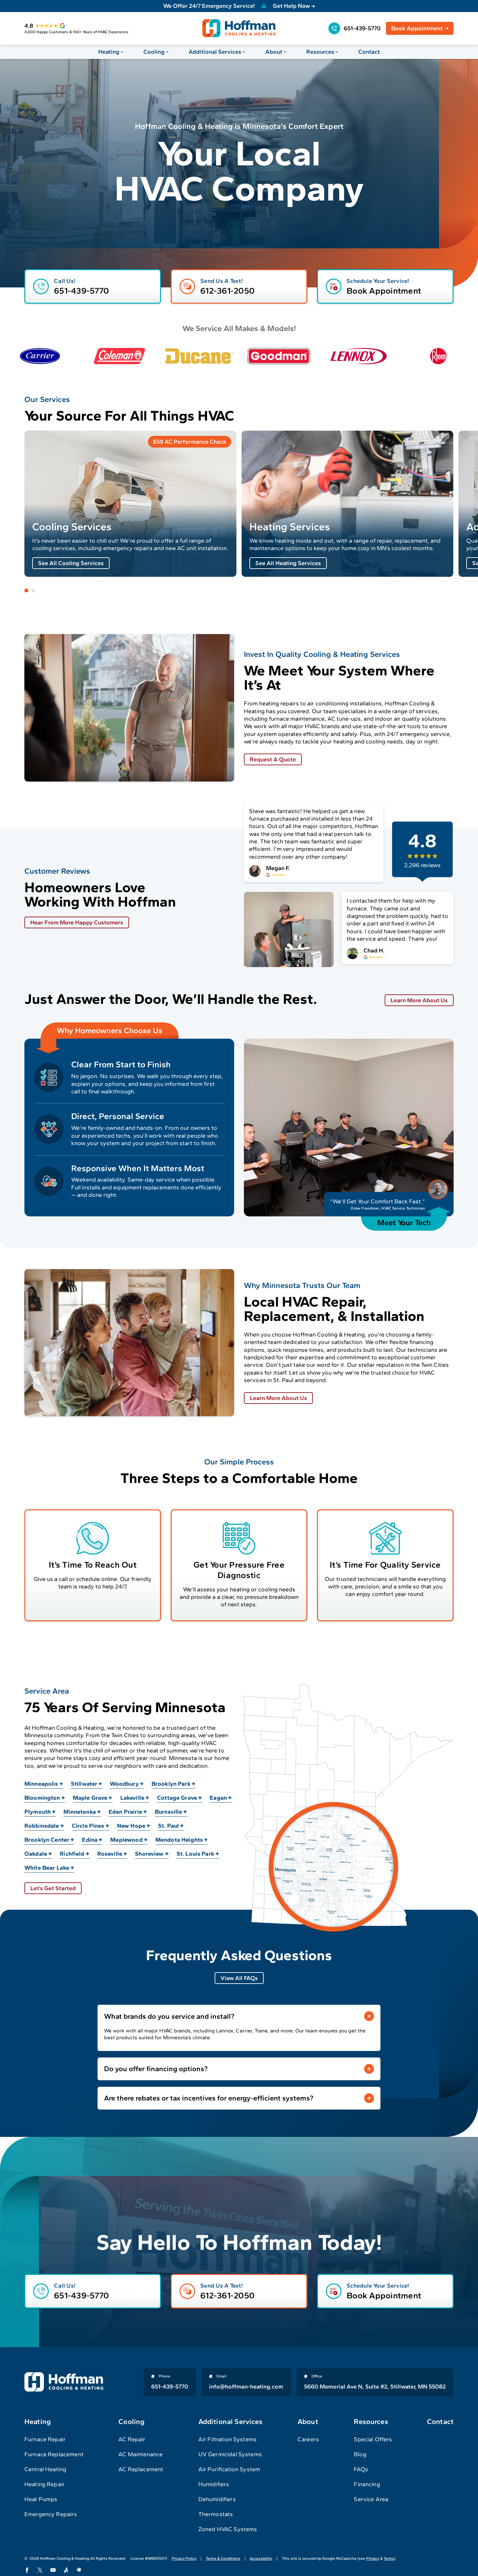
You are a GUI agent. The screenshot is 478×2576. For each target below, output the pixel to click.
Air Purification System (229, 2469)
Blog (360, 2454)
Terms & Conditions (223, 2558)
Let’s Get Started (53, 1888)
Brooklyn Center (47, 1840)
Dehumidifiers (217, 2499)
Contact (369, 52)
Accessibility (261, 2558)
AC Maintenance (140, 2454)
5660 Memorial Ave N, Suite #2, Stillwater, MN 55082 (375, 2387)
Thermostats (216, 2514)
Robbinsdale (42, 1826)
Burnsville (169, 1812)
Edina (90, 1840)
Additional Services (215, 52)
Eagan (218, 1798)
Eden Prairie (125, 1812)
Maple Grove (90, 1798)
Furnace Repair (45, 2439)
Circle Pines (88, 1826)
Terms (389, 2558)
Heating (109, 52)
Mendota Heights (179, 1840)
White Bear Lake (47, 1868)
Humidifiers (214, 2484)
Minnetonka (80, 1812)
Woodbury (124, 1784)
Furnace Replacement (54, 2454)
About (274, 52)
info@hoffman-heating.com (246, 2387)
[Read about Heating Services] (348, 504)
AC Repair (132, 2439)
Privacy (373, 2558)
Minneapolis (41, 1784)
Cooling (154, 52)
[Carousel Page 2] (33, 590)
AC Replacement (141, 2469)
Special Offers (373, 2439)
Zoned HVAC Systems (228, 2529)
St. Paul (168, 1826)
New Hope (131, 1826)
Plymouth (38, 1812)
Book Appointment (417, 28)
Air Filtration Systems (227, 2439)
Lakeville (132, 1798)
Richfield (72, 1854)
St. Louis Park (195, 1854)
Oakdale (36, 1854)
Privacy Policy (184, 2558)
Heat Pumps (41, 2499)
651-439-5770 (362, 28)
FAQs (361, 2469)
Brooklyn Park (171, 1784)
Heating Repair (45, 2484)
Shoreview (149, 1854)
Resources (320, 52)
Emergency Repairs (51, 2514)
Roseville (110, 1854)
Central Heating (45, 2469)
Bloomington (42, 1798)
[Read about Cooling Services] (130, 504)
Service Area (371, 2499)
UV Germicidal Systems (230, 2454)
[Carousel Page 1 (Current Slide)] (26, 590)
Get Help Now (291, 6)
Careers (308, 2439)
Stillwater (84, 1784)
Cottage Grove (177, 1798)
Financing (367, 2484)
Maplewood (126, 1840)
